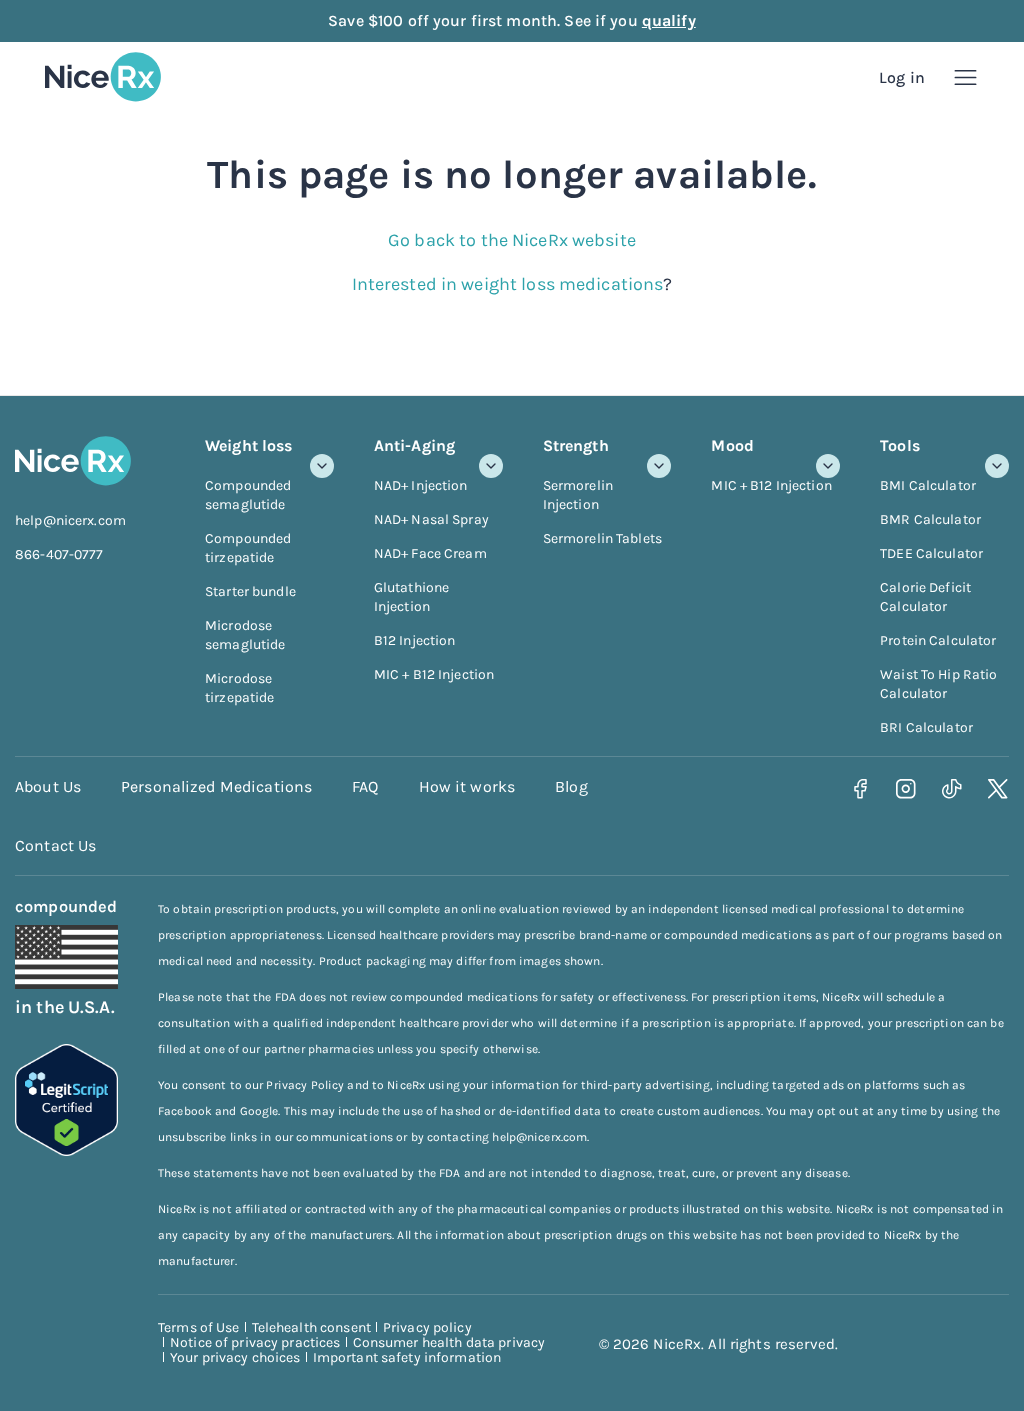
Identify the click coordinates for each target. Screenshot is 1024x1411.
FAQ (365, 786)
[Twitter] (998, 789)
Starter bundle (250, 591)
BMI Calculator (928, 485)
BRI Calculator (926, 727)
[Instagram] (906, 789)
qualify (669, 20)
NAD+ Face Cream (430, 553)
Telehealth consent (311, 1327)
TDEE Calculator (931, 553)
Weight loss (248, 445)
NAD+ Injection (421, 485)
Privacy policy (427, 1327)
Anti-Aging (414, 445)
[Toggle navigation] (965, 77)
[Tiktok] (952, 789)
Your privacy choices (235, 1357)
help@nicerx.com (70, 520)
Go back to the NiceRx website (512, 240)
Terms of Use (199, 1327)
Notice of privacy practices (255, 1342)
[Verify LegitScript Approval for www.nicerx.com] (66, 1150)
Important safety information (407, 1357)
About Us (48, 786)
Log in (902, 77)
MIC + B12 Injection (434, 674)
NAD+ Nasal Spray (431, 519)
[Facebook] (860, 789)
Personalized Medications (216, 786)
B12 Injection (415, 640)
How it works (467, 786)
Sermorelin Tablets (602, 538)
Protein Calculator (938, 640)
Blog (571, 786)
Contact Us (55, 845)
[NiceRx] (103, 77)
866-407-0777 (59, 554)
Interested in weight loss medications (508, 284)
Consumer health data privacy (449, 1342)
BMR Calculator (930, 519)
